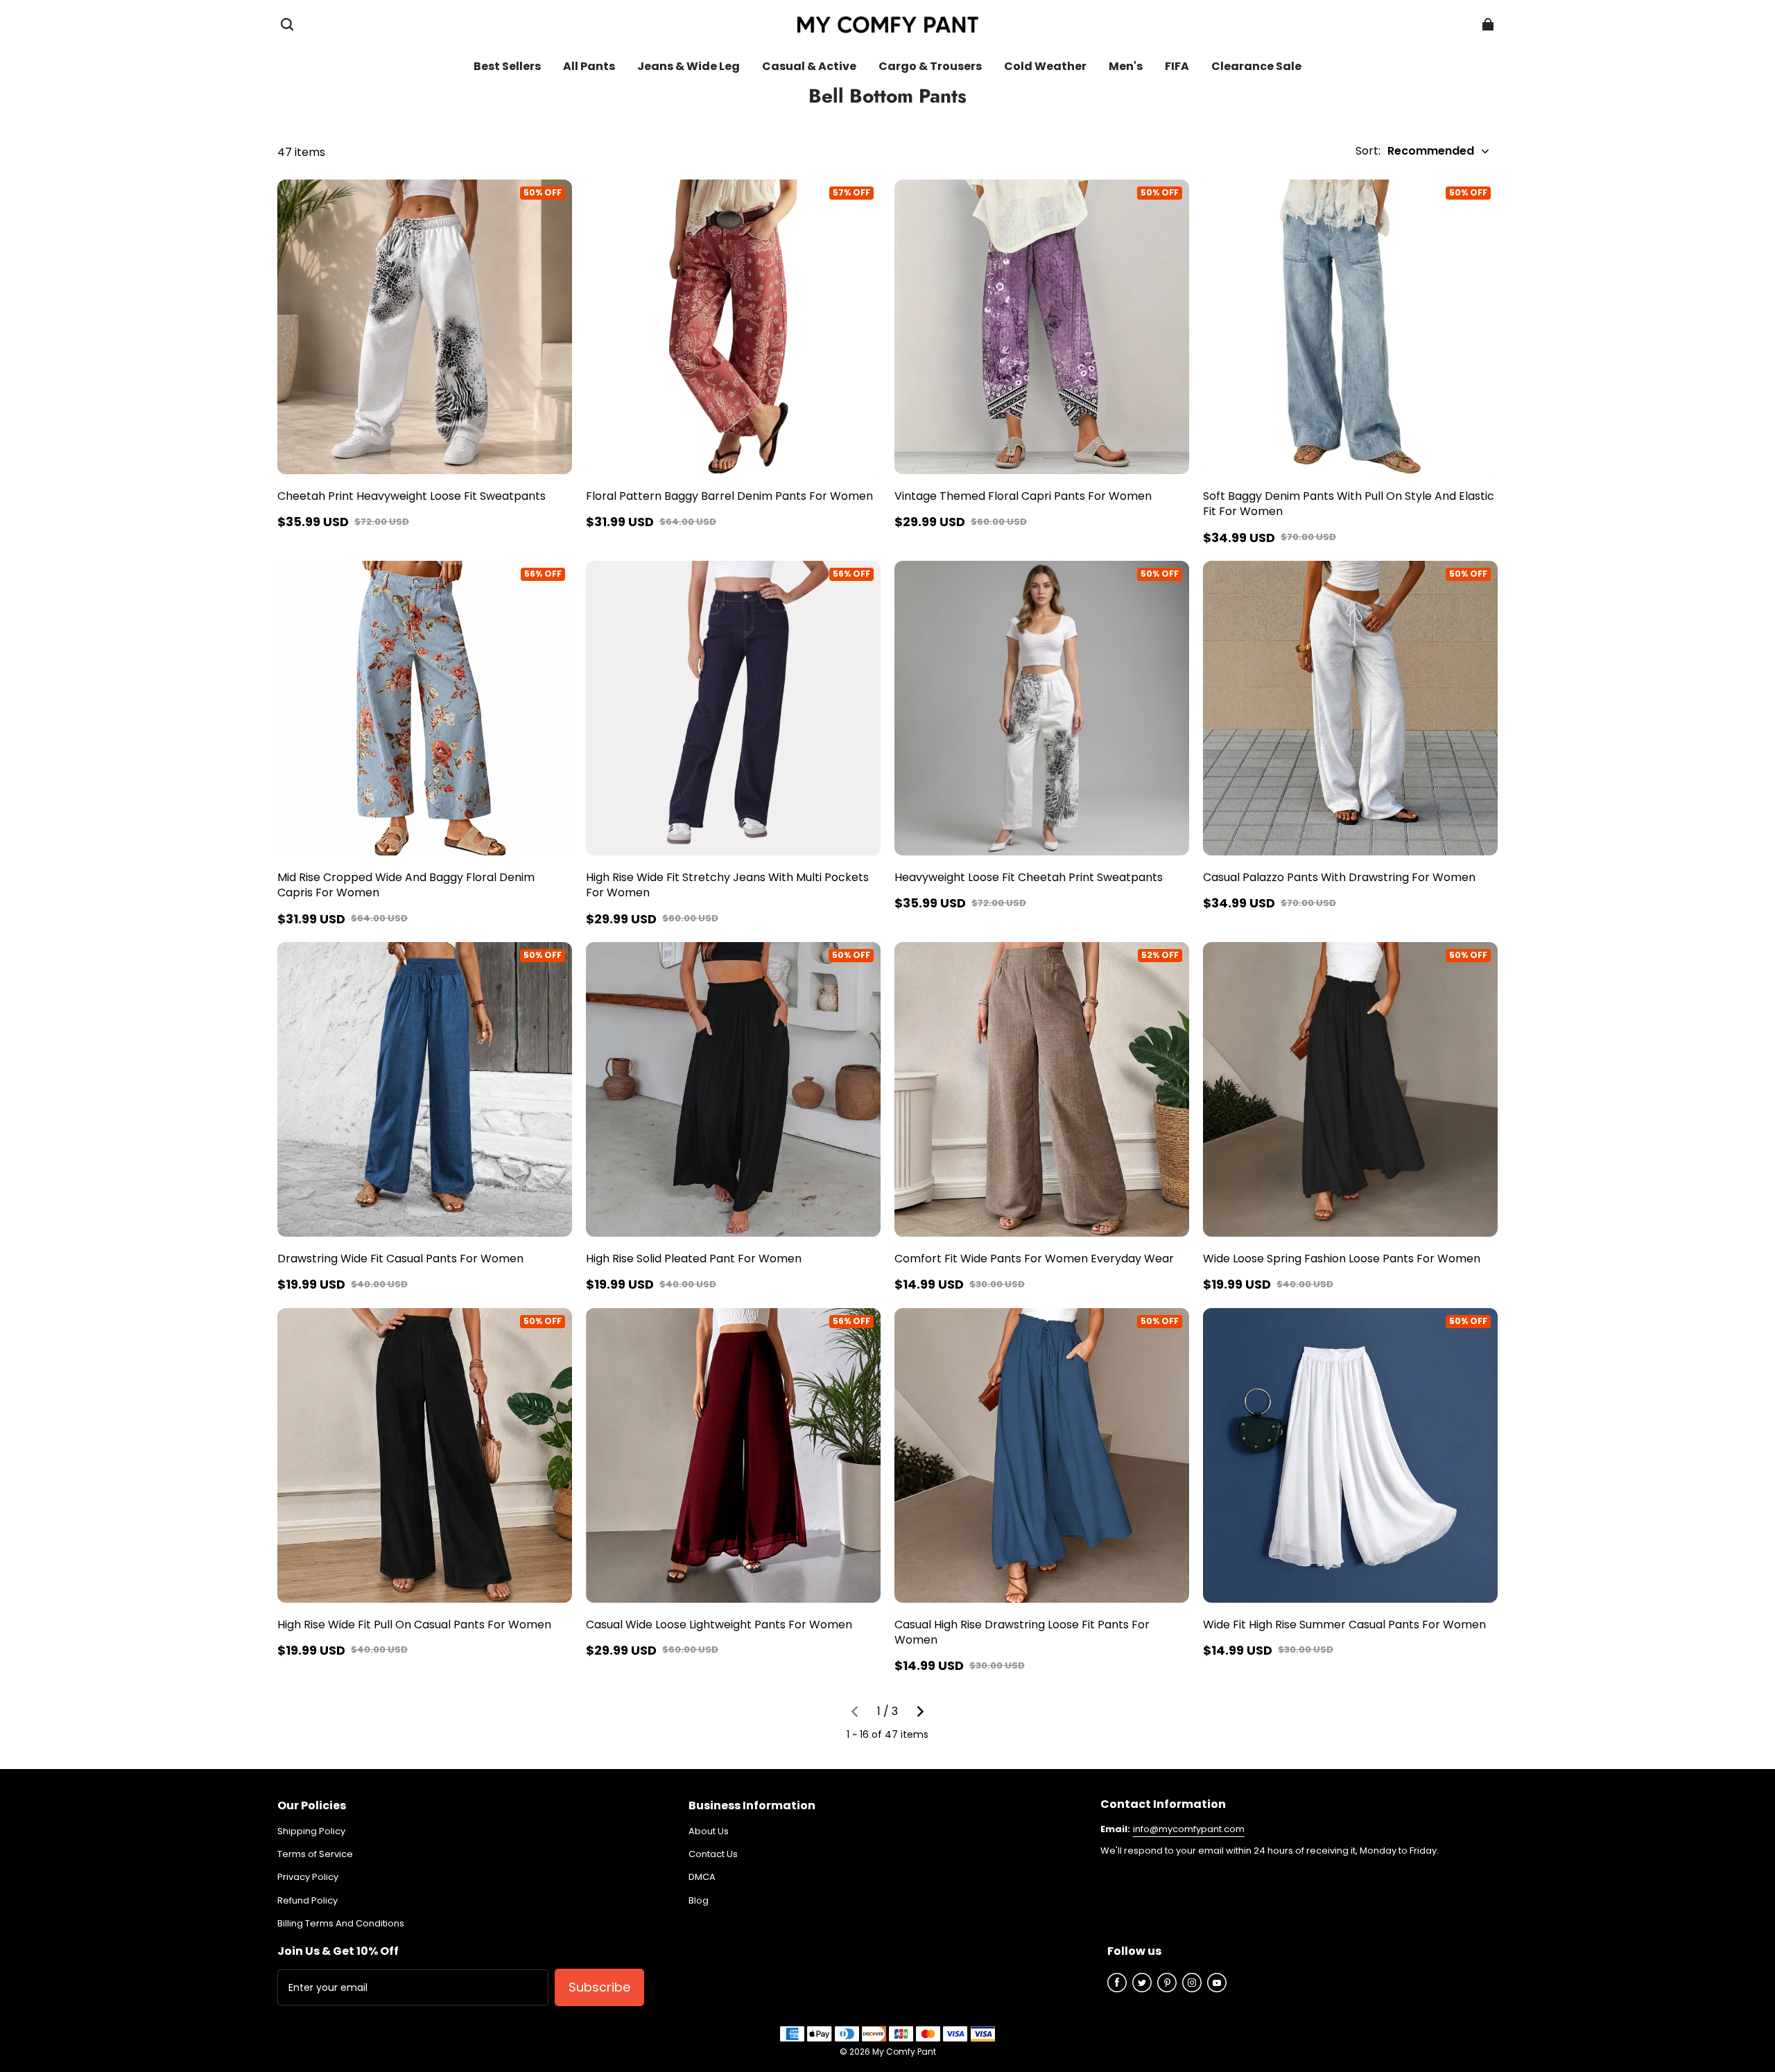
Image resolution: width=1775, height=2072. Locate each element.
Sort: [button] (1415, 151)
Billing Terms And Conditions (341, 1924)
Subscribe (599, 1987)
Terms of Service (315, 1854)
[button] (287, 24)
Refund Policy (308, 1901)
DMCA (702, 1877)
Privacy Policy (308, 1877)
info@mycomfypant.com (1189, 1829)
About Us (709, 1831)
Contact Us (713, 1854)
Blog (699, 1901)
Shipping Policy (311, 1831)
